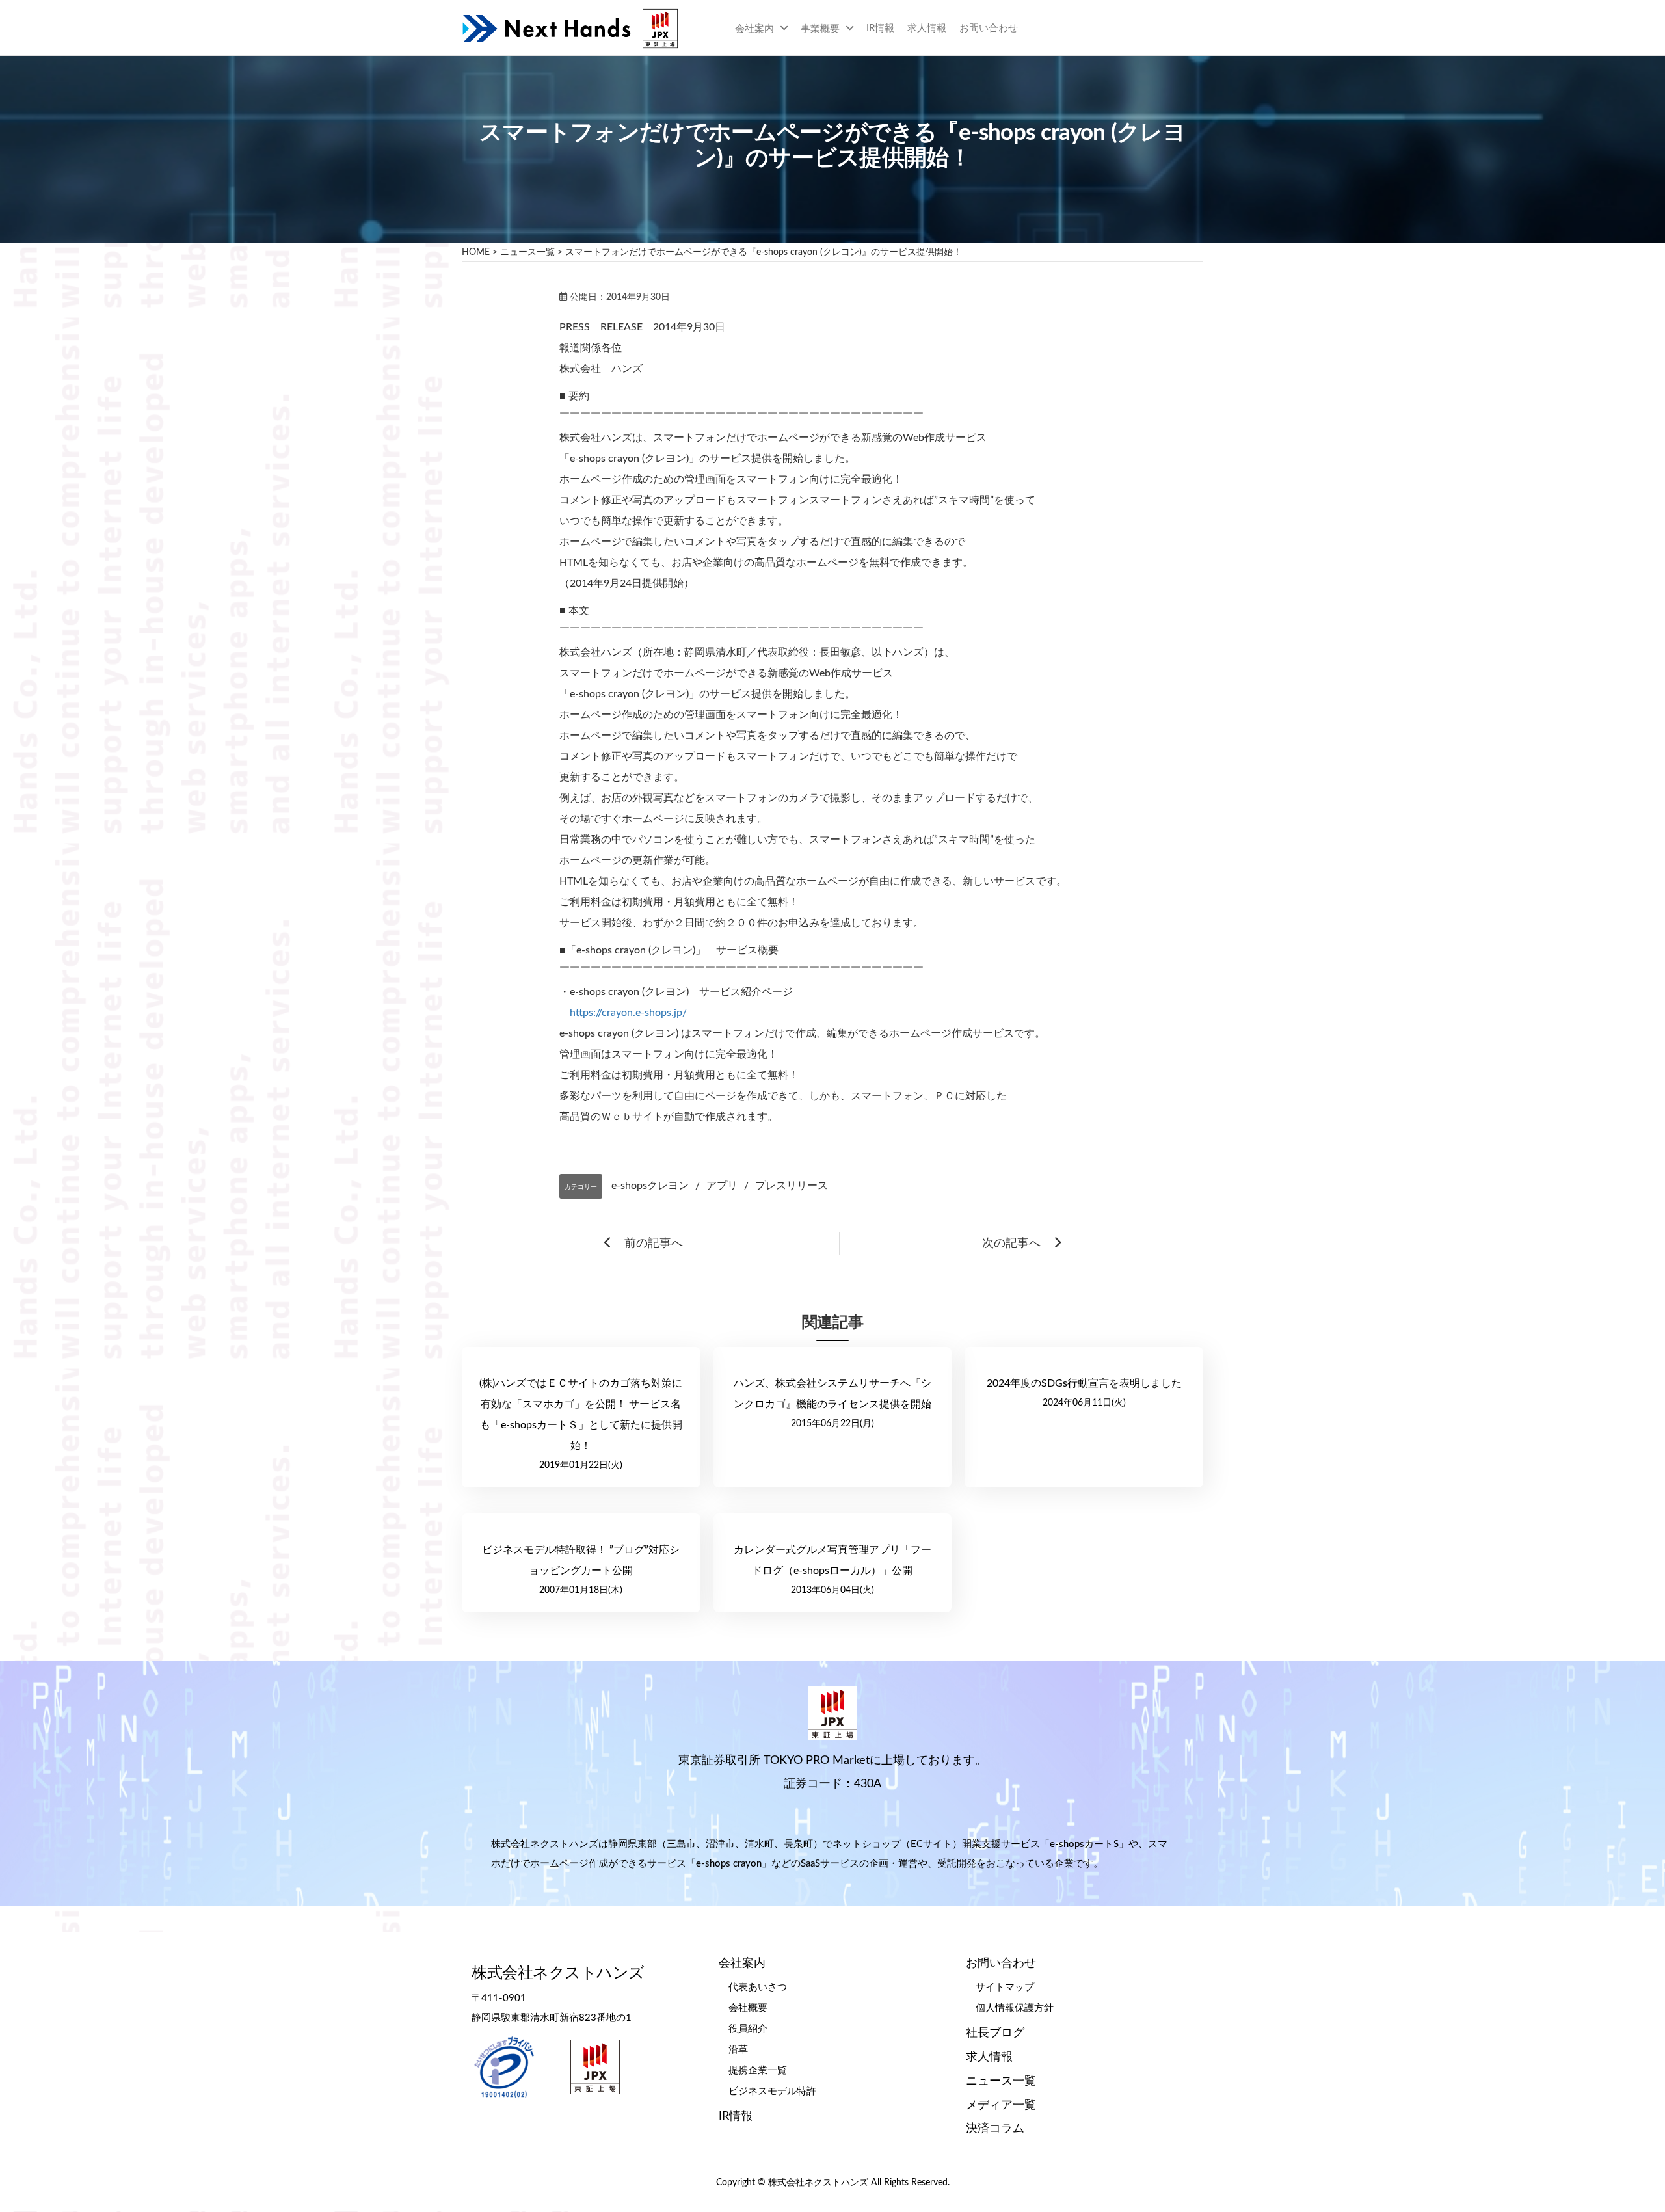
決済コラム (995, 2129)
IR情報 (880, 28)
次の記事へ (1011, 1244)
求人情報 (927, 28)
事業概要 (820, 29)
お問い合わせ (989, 28)
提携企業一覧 (758, 2071)
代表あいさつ (758, 1987)
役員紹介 (748, 2029)
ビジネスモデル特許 (772, 2091)
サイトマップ (1005, 1987)
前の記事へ (654, 1244)
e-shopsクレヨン (650, 1186)
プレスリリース (792, 1186)
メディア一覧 (1001, 2105)
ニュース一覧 (1001, 2081)
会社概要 (748, 2008)
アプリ (722, 1186)
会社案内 (754, 29)
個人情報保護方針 (1015, 2008)
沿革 (738, 2050)
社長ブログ (995, 2033)
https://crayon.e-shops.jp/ (628, 1013)
